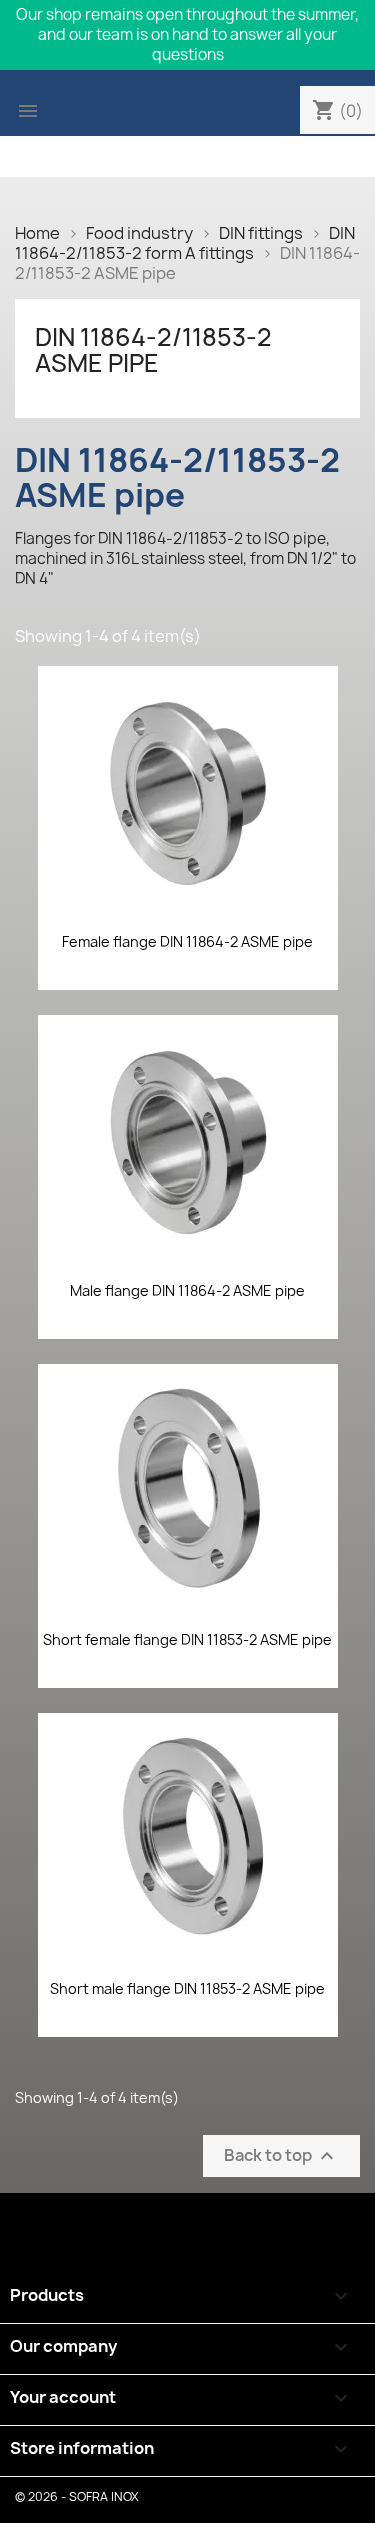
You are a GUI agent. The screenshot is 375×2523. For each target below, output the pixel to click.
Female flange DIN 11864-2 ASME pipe (187, 941)
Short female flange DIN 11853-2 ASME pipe (187, 1639)
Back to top (281, 2156)
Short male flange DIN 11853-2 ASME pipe (187, 1988)
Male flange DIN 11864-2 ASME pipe (187, 1290)
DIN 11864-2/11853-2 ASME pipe (153, 350)
